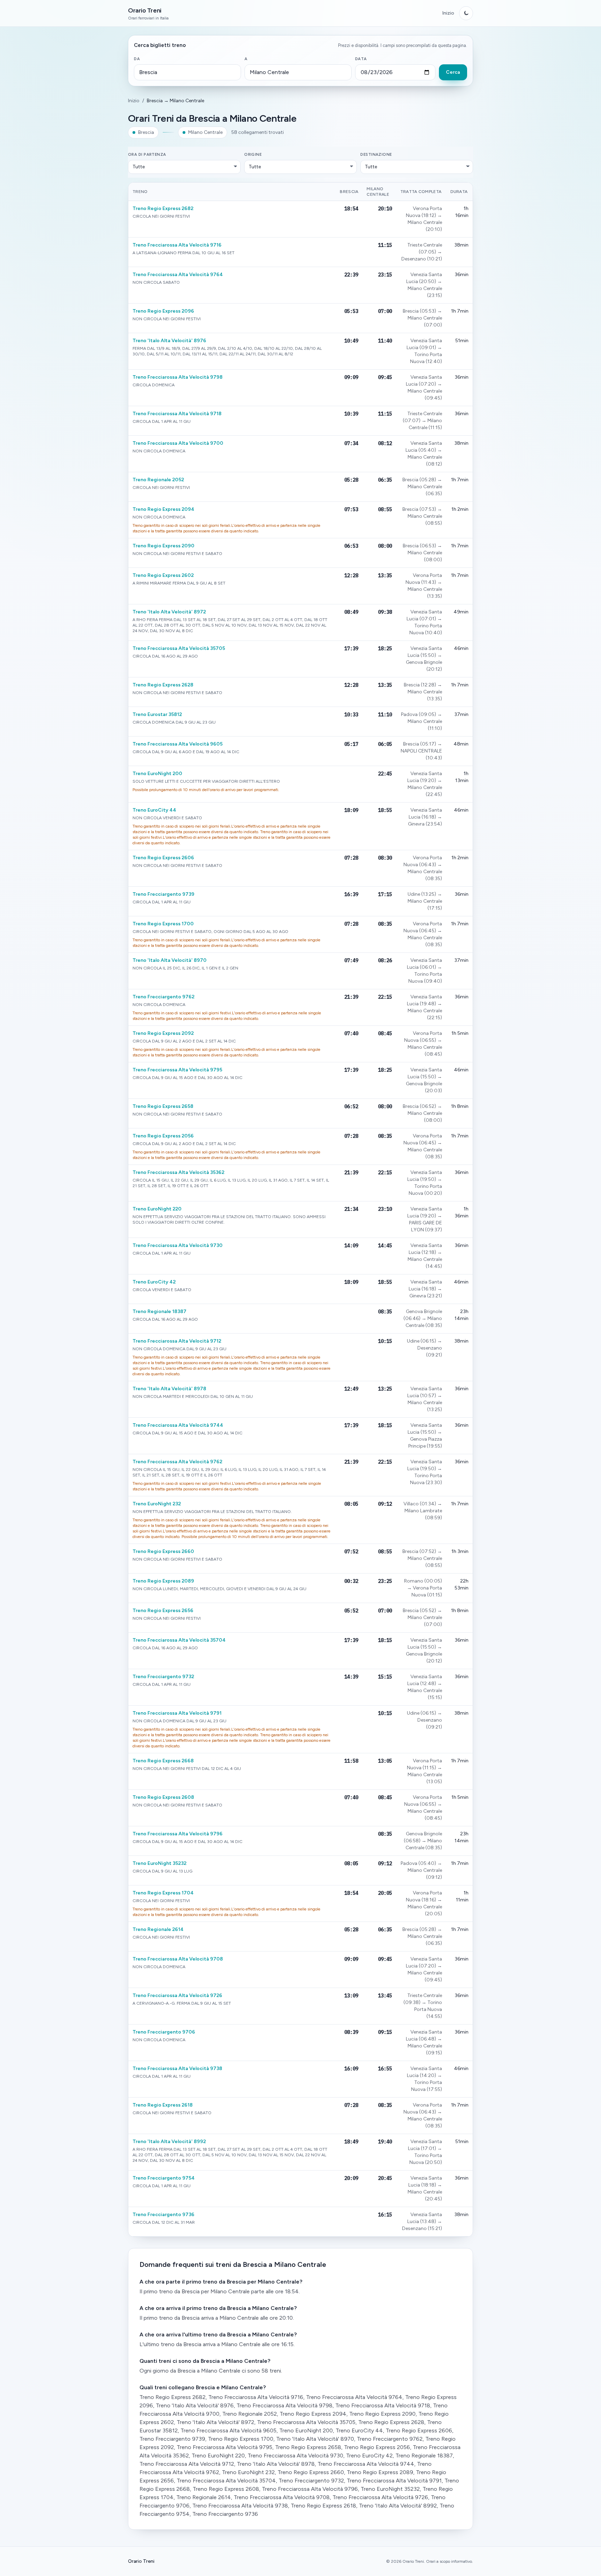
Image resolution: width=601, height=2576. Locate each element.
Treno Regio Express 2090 (163, 546)
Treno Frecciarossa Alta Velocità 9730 (178, 1245)
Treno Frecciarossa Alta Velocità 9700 (178, 443)
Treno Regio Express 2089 (163, 1581)
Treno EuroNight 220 (157, 1209)
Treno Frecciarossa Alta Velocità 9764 (178, 275)
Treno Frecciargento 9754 (164, 2178)
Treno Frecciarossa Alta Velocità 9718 (177, 414)
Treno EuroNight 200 (157, 774)
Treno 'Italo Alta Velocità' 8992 (169, 2142)
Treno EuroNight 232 (157, 1504)
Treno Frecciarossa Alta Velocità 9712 (177, 1341)
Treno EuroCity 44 (154, 810)
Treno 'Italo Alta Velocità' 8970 (170, 960)
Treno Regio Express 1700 (163, 924)
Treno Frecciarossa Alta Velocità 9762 (177, 1462)
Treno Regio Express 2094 (163, 509)
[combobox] (187, 72)
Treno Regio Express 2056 (163, 1136)
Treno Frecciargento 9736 (163, 2215)
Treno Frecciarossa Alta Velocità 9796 (178, 1834)
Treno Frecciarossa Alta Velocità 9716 (177, 245)
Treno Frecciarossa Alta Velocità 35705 (179, 648)
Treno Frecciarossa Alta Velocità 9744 (178, 1425)
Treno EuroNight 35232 (159, 1863)
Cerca (453, 72)
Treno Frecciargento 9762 (163, 997)
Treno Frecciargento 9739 (163, 894)
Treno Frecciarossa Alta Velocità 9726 (177, 1995)
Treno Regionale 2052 (158, 480)
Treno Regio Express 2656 (163, 1611)
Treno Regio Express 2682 (163, 208)
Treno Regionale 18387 (159, 1311)
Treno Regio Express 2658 (163, 1106)
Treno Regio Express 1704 (163, 1893)
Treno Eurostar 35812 (157, 714)
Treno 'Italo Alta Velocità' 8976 (169, 341)
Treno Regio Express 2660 (163, 1551)
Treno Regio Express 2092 (163, 1033)
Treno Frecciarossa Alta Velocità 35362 (178, 1172)
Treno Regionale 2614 (158, 1929)
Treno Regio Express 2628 (163, 685)
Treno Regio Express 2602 (163, 575)
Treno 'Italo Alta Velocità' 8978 (169, 1389)
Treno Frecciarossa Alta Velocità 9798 (178, 377)
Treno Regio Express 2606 (163, 858)
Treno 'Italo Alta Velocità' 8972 (169, 612)
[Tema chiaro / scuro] (466, 13)
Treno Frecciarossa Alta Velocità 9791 (177, 1713)
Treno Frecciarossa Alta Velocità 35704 (179, 1640)
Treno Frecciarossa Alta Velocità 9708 (178, 1959)
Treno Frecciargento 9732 (163, 1677)
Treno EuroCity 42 (154, 1282)
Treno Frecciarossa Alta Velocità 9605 (178, 744)
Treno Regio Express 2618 (163, 2105)
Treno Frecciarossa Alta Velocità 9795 (177, 1070)
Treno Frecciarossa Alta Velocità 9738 (177, 2068)
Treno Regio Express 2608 (163, 1797)
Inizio (448, 13)
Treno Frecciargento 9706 (164, 2032)
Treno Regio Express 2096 (163, 311)
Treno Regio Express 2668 (163, 1761)
